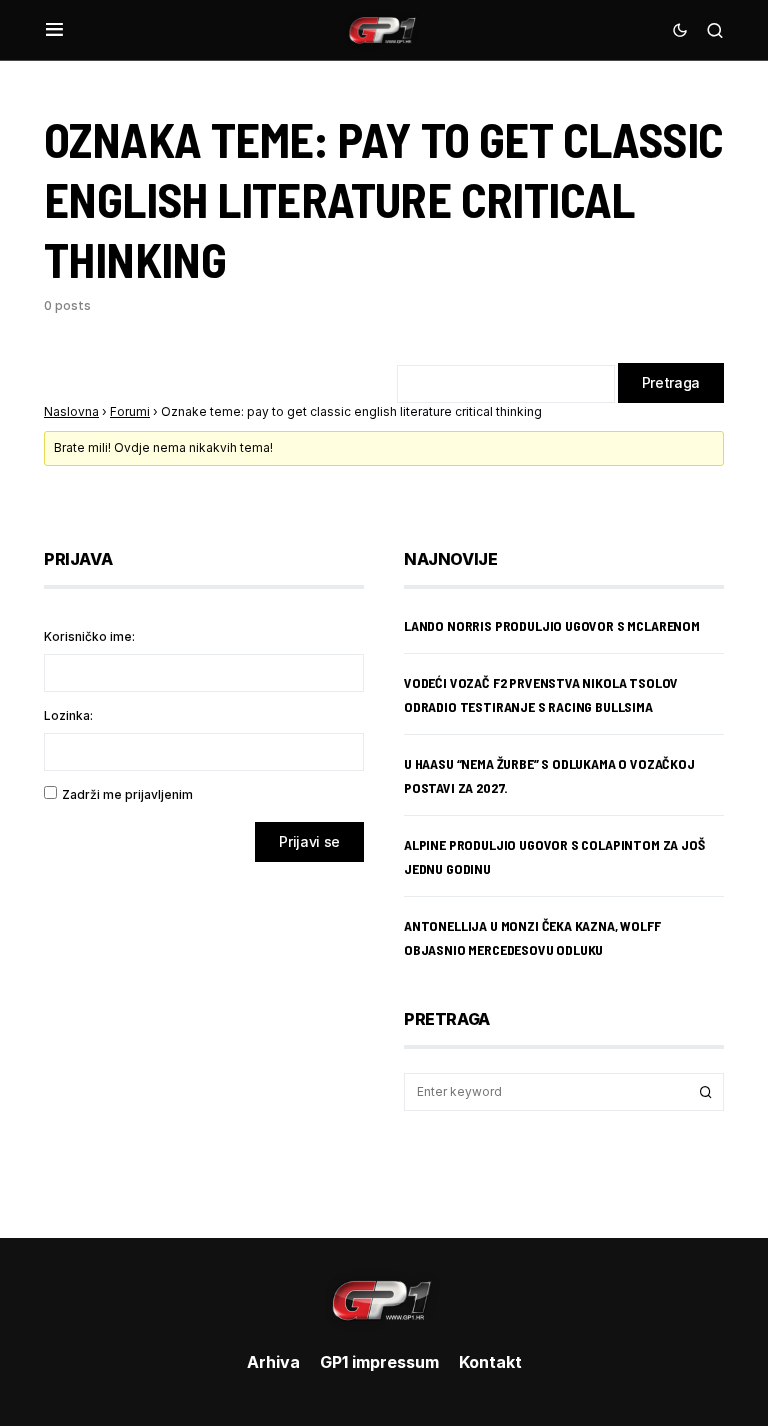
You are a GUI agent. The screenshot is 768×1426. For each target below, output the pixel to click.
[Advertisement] (204, 1035)
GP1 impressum (379, 1362)
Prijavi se (309, 841)
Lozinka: (68, 715)
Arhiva (273, 1362)
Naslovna (71, 411)
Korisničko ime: (89, 636)
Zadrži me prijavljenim (127, 794)
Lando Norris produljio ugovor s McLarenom (552, 625)
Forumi (130, 411)
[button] (54, 30)
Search (706, 1092)
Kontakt (490, 1362)
